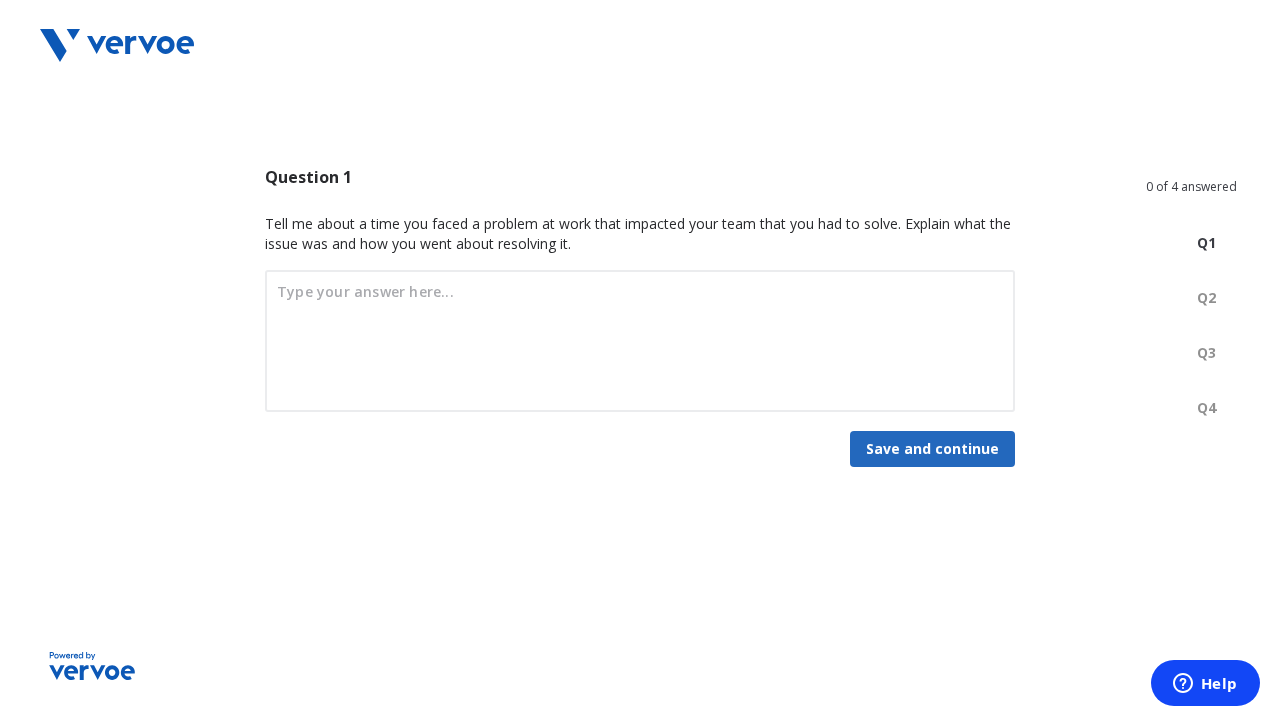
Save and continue (932, 448)
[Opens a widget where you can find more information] (1205, 685)
